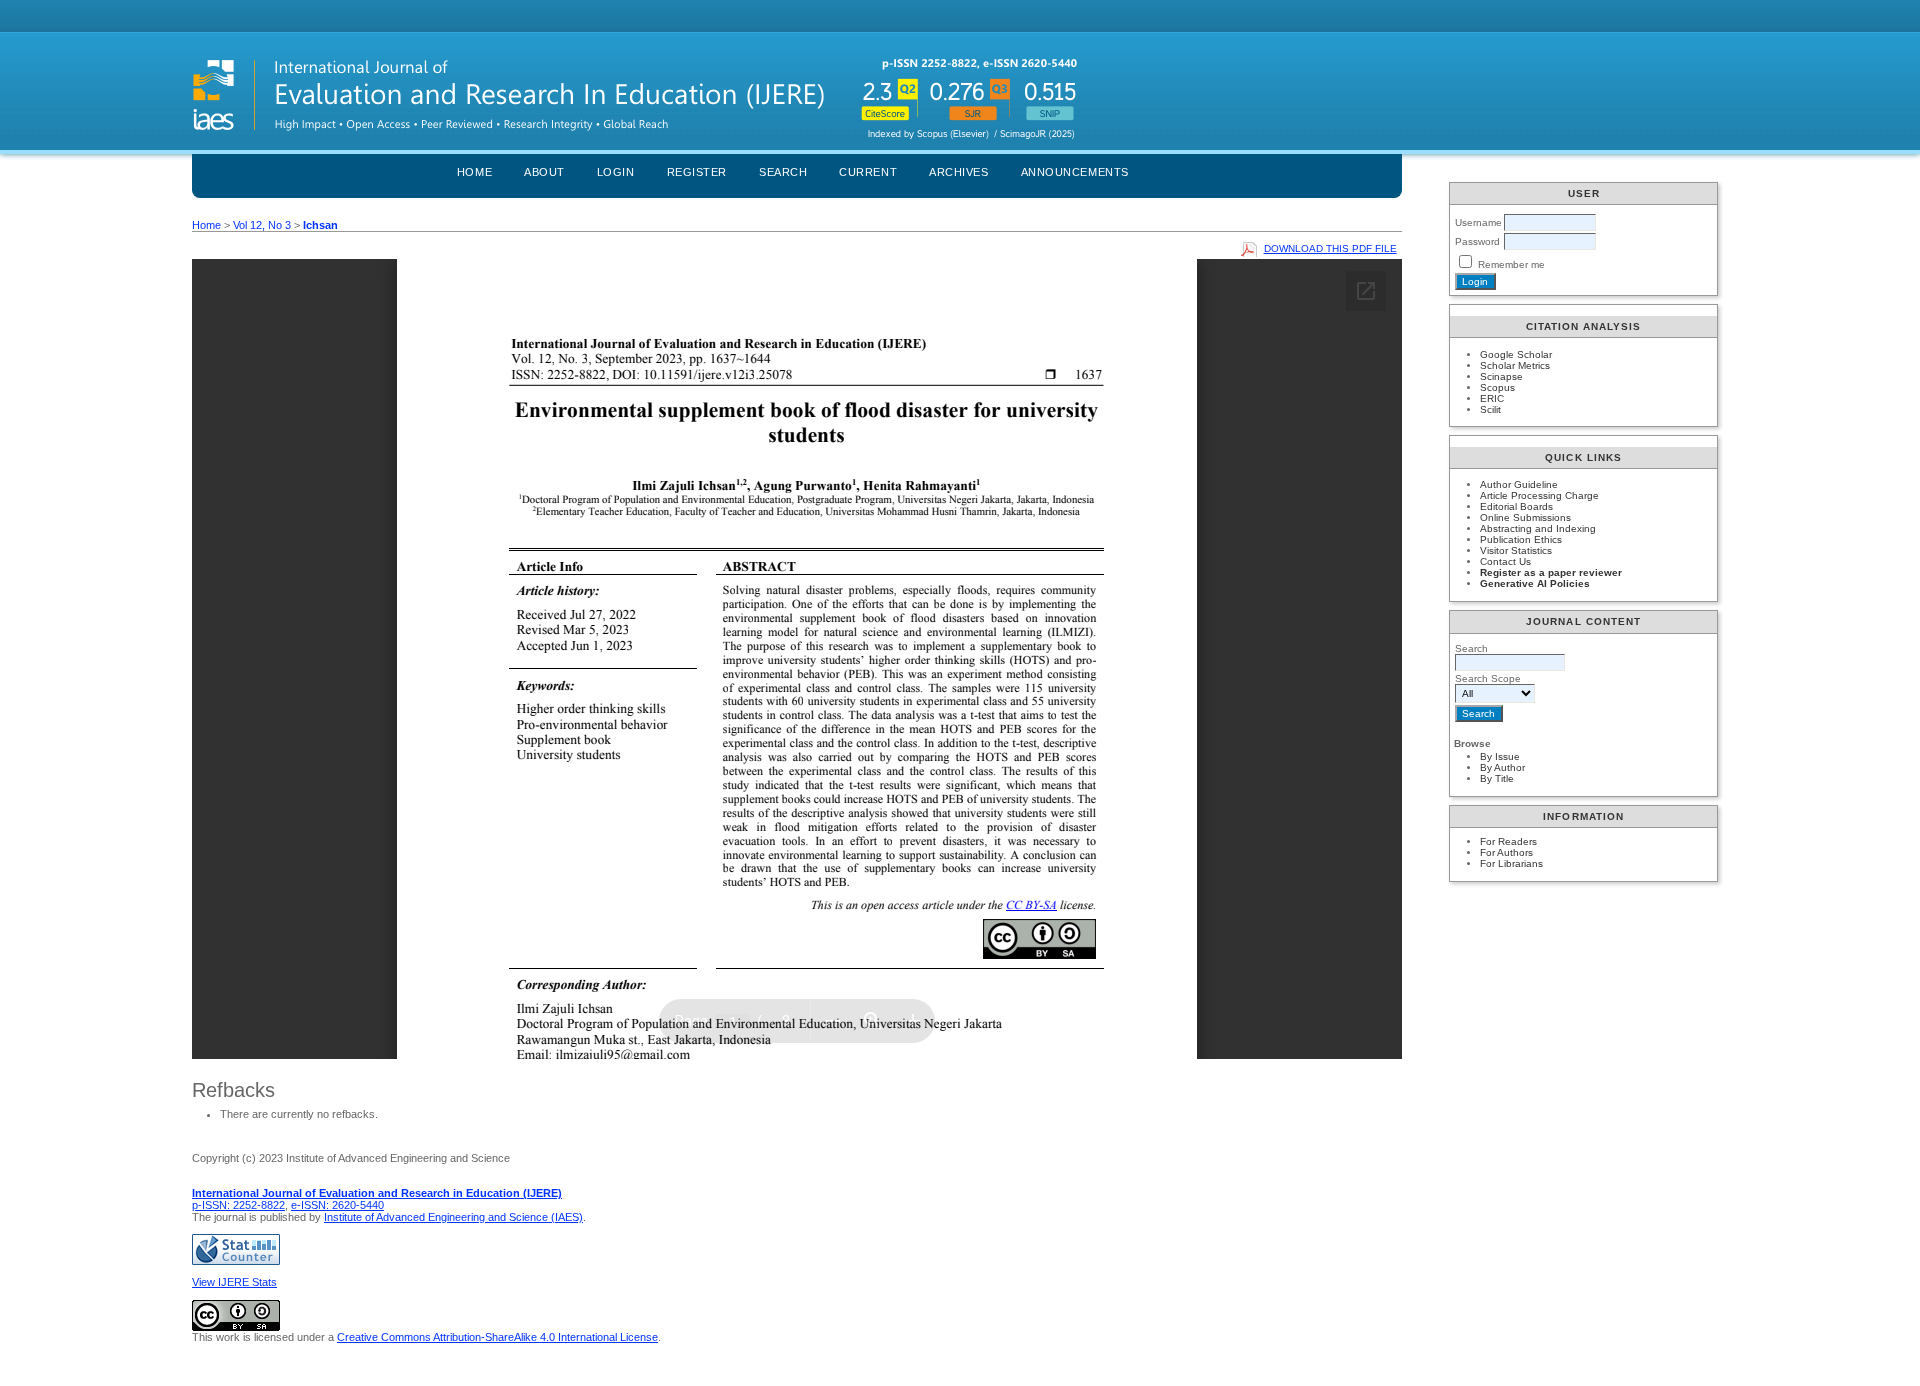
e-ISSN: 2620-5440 (337, 1205)
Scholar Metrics (1515, 365)
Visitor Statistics (1516, 550)
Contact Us (1505, 561)
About (544, 172)
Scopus (1497, 387)
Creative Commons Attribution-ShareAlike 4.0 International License (497, 1337)
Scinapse (1501, 376)
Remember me (1511, 264)
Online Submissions (1525, 517)
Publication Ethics (1521, 539)
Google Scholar (1516, 354)
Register (697, 172)
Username (1478, 222)
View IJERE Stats (234, 1282)
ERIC (1492, 398)
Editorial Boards (1516, 506)
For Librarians (1511, 863)
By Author (1502, 767)
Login (616, 172)
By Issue (1500, 756)
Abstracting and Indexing (1538, 528)
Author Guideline (1519, 484)
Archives (958, 172)
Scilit (1490, 409)
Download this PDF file (1330, 248)
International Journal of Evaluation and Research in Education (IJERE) (377, 1193)
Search (783, 172)
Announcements (1075, 172)
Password (1477, 241)
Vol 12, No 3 (262, 225)
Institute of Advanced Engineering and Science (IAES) (453, 1217)
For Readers (1508, 841)
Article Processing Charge (1539, 495)
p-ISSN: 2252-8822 (238, 1205)
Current (868, 172)
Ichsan (320, 225)
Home (474, 172)
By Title (1497, 778)
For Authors (1506, 852)
